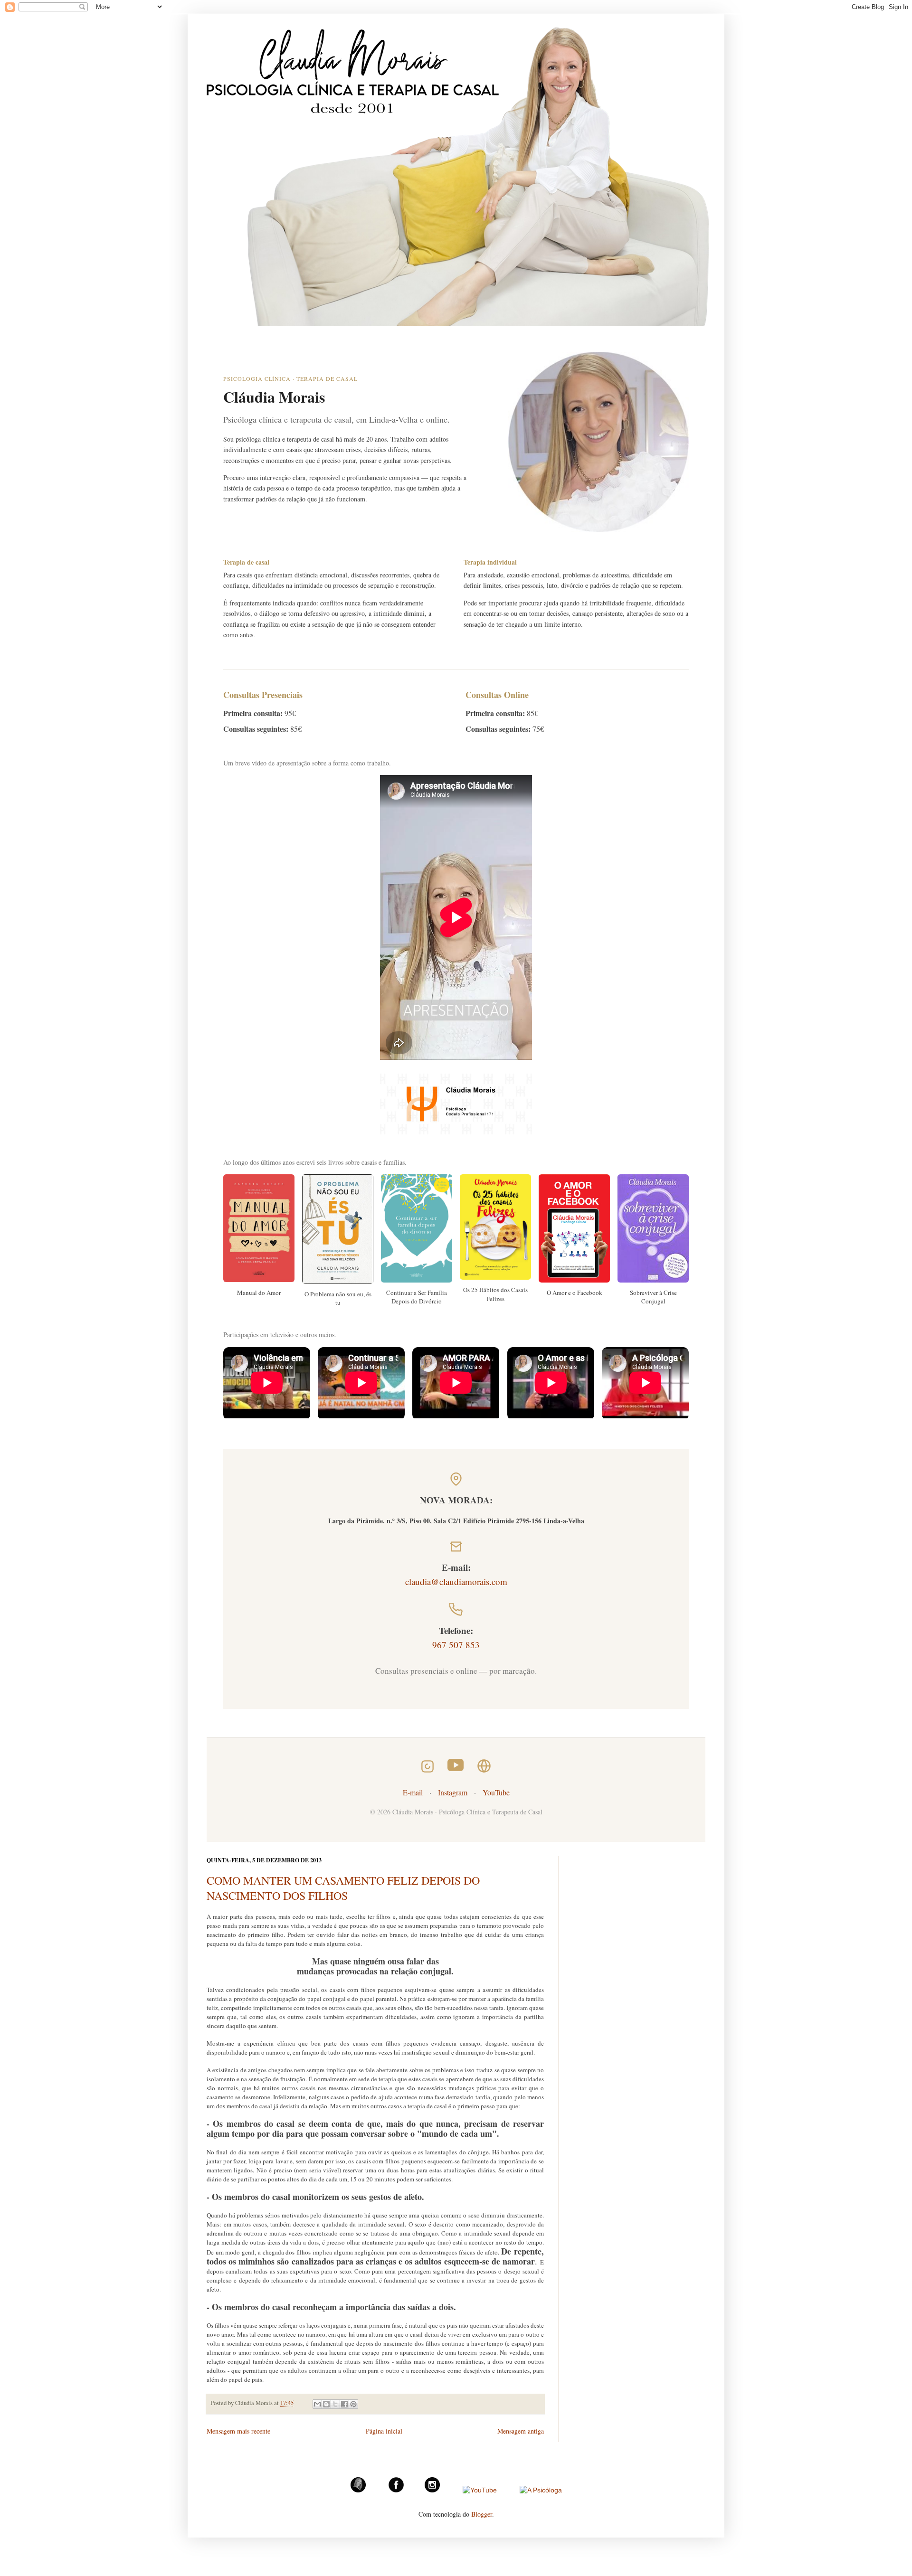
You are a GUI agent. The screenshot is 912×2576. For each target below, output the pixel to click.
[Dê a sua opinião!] (326, 2404)
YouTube (496, 1792)
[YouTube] (480, 2490)
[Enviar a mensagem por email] (317, 2404)
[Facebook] (396, 2490)
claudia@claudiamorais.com (456, 1581)
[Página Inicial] (358, 2490)
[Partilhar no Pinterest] (353, 2404)
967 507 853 (456, 1645)
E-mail (413, 1792)
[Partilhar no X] (335, 2404)
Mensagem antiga (521, 2431)
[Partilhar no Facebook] (344, 2404)
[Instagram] (432, 2490)
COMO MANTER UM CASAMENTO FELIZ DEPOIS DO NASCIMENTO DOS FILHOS (343, 1888)
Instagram (453, 1792)
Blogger (482, 2514)
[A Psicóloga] (541, 2490)
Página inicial (384, 2431)
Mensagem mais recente (238, 2431)
